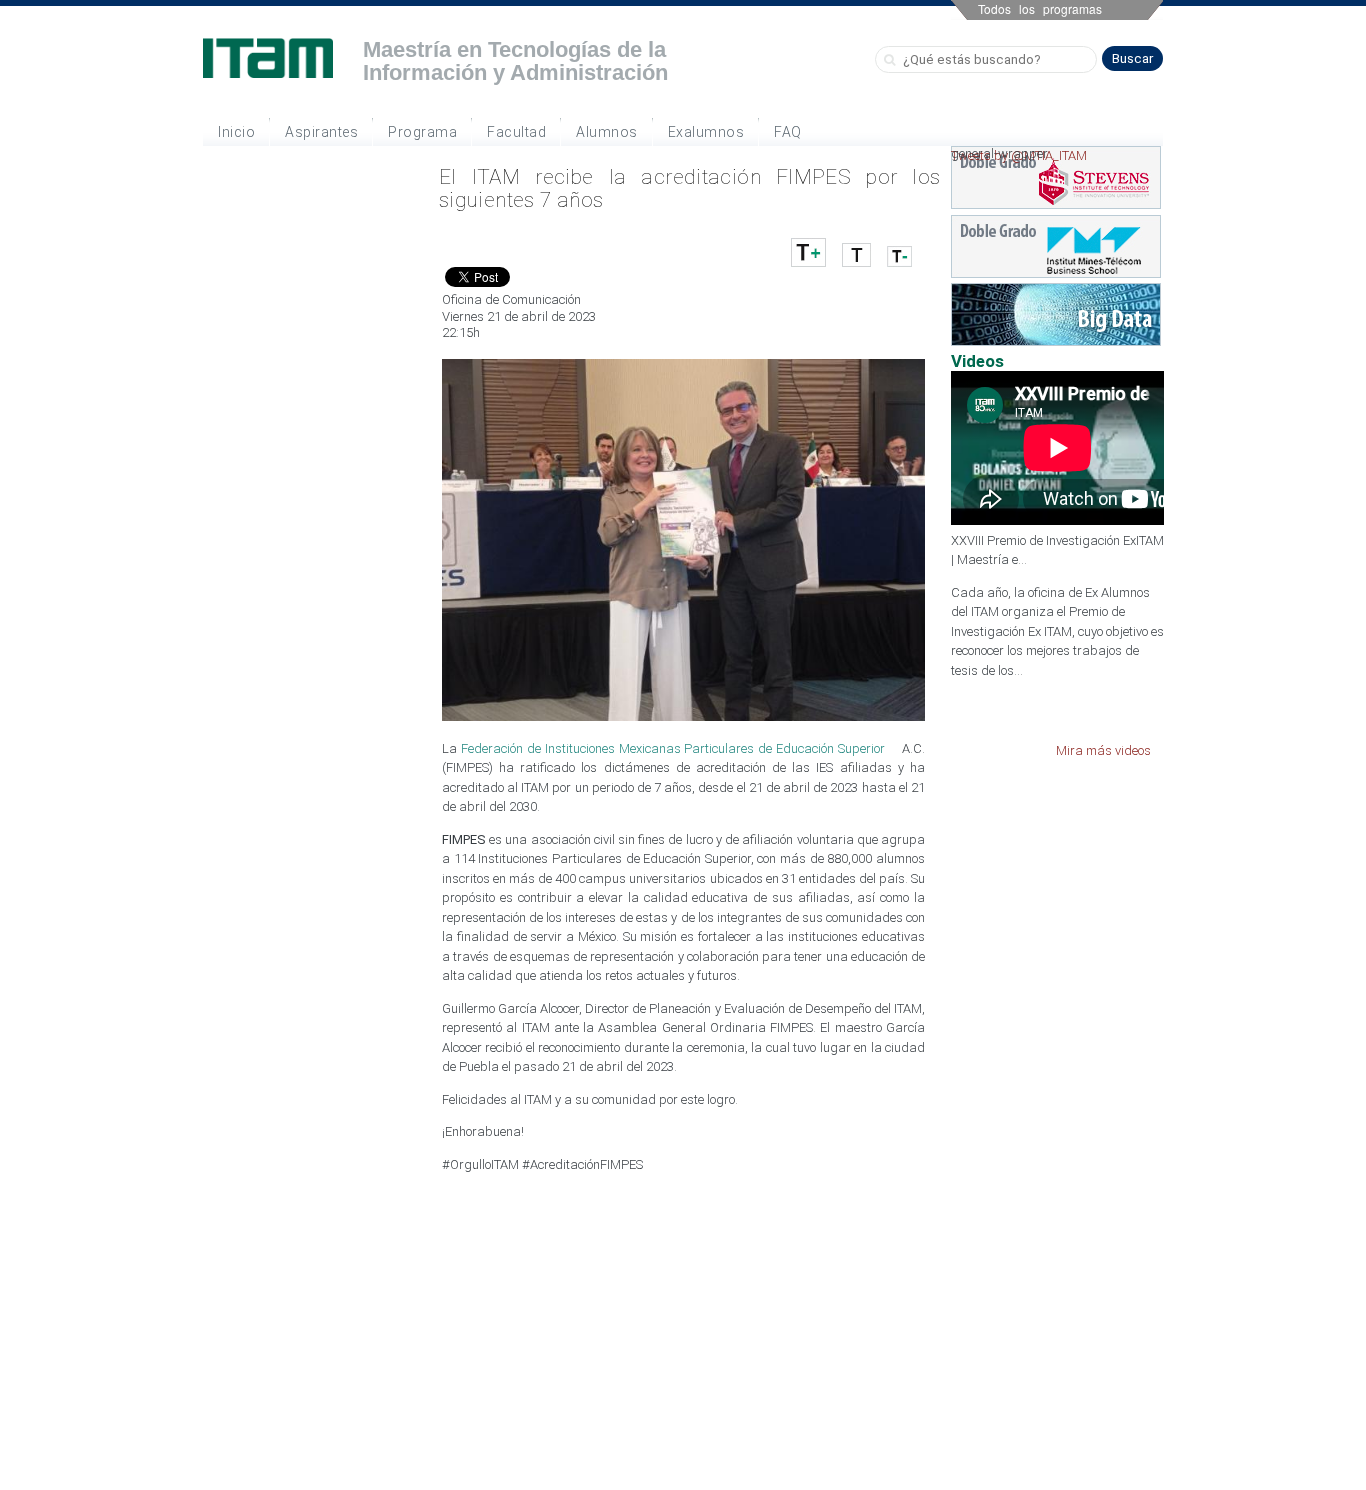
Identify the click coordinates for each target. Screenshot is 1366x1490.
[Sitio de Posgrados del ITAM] (268, 58)
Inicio (236, 132)
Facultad (516, 132)
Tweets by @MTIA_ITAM (1019, 155)
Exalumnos (706, 132)
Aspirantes (321, 132)
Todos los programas (1040, 8)
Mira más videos (1103, 750)
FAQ (788, 132)
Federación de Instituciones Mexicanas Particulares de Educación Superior (673, 748)
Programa (422, 132)
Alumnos (607, 132)
